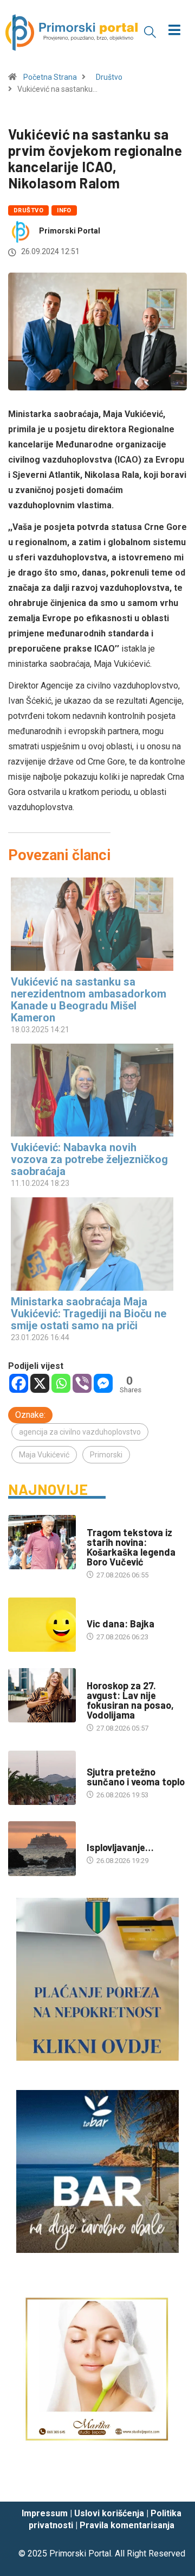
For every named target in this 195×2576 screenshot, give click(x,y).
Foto (95, 1837)
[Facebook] (19, 1383)
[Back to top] (171, 2483)
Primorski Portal (70, 231)
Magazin (101, 1675)
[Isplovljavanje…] (42, 1848)
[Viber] (82, 1383)
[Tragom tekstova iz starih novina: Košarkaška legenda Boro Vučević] (42, 1542)
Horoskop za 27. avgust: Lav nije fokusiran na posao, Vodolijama (130, 1700)
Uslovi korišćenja (109, 2513)
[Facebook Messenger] (103, 1383)
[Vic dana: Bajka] (42, 1625)
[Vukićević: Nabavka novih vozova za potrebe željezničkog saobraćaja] (92, 1090)
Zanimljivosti (111, 1613)
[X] (40, 1383)
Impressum (45, 2513)
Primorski (106, 1455)
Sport (97, 1522)
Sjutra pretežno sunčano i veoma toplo (136, 1777)
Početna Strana (50, 77)
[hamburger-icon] (175, 31)
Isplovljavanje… (120, 1847)
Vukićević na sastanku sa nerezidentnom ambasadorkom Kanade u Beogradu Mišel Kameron (89, 1000)
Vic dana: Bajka (121, 1624)
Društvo (109, 77)
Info (64, 210)
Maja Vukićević (44, 1455)
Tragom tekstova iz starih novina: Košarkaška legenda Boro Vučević (131, 1547)
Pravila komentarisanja (127, 2525)
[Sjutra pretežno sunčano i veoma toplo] (42, 1778)
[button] (150, 31)
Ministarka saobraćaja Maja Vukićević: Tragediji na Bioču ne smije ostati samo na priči (89, 1314)
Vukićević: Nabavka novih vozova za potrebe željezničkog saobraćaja (89, 1159)
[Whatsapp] (61, 1383)
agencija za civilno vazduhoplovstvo (80, 1432)
